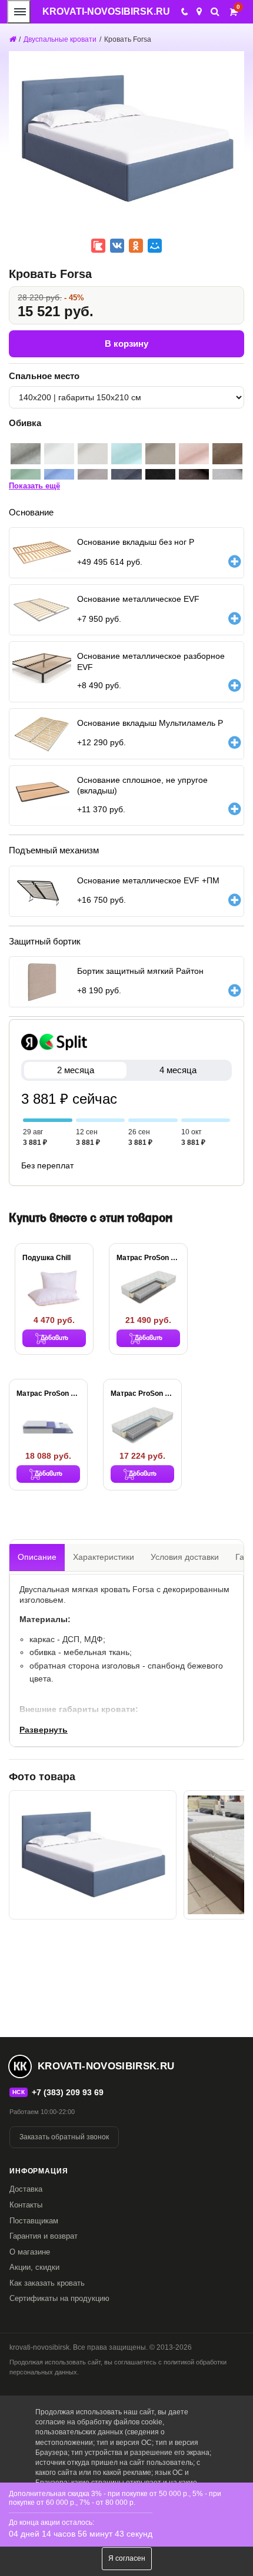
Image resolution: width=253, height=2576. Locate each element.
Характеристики (104, 1557)
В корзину (126, 344)
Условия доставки (185, 1557)
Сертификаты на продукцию (59, 2298)
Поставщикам (34, 2221)
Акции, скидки (34, 2267)
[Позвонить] (184, 12)
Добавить (54, 1338)
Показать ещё (34, 486)
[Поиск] (215, 11)
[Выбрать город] (199, 12)
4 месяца (178, 1070)
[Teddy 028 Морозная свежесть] (126, 454)
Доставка (26, 2189)
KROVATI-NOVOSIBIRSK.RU (106, 11)
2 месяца (76, 1070)
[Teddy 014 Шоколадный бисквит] (227, 454)
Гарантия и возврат (44, 2236)
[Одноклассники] (136, 246)
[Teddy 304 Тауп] (160, 454)
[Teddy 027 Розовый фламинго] (194, 454)
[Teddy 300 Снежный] (59, 454)
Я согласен (127, 2558)
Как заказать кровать (47, 2283)
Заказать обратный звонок (64, 2137)
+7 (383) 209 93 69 (68, 2092)
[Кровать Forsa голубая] (93, 1855)
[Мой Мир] (155, 246)
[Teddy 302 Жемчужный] (93, 454)
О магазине (30, 2252)
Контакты (26, 2205)
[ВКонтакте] (117, 246)
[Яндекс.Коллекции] (98, 246)
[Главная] (12, 39)
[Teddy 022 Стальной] (26, 454)
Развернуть (44, 1730)
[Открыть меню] (19, 12)
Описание (37, 1557)
